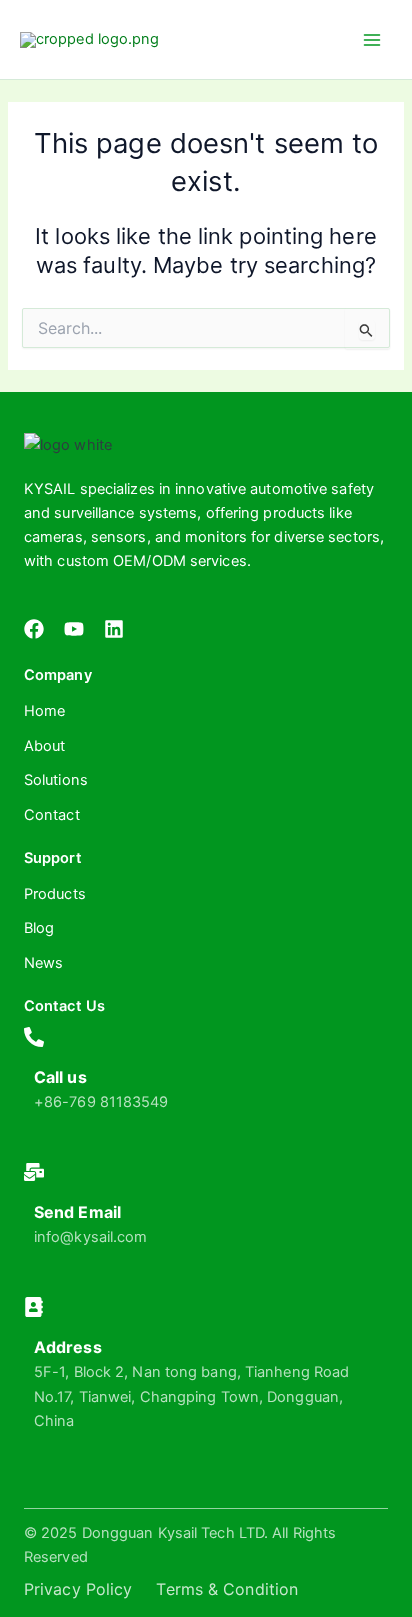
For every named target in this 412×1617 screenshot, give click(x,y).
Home (44, 711)
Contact (52, 815)
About (45, 746)
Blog (39, 928)
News (43, 963)
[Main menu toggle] (372, 39)
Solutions (56, 780)
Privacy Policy (78, 1589)
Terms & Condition (227, 1589)
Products (55, 894)
